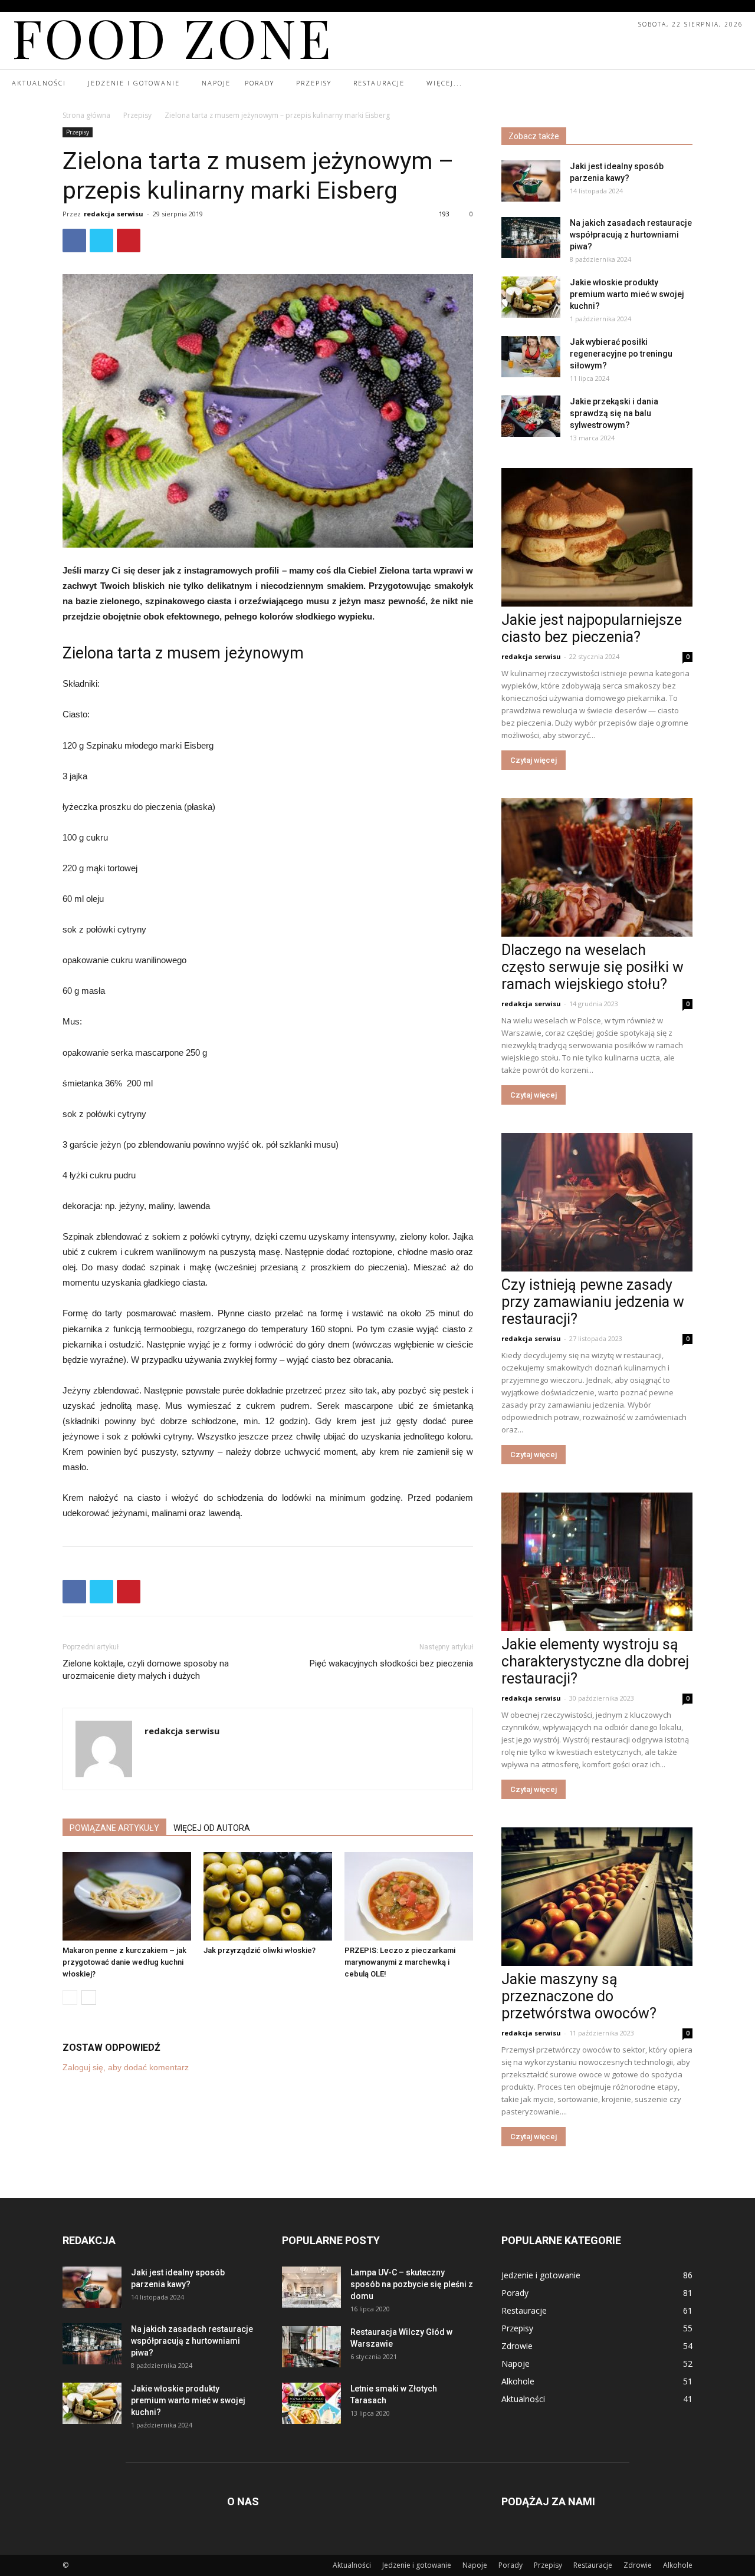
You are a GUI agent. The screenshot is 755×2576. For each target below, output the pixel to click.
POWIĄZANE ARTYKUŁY (114, 1828)
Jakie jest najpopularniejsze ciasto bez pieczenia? (592, 628)
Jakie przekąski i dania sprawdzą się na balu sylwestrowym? (614, 413)
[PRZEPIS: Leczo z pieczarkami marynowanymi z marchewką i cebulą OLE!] (409, 1896)
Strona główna (86, 115)
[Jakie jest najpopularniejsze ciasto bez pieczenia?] (597, 537)
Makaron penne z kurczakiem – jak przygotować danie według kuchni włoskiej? (124, 1962)
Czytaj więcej (534, 760)
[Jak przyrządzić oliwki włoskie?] (268, 1896)
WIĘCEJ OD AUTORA (212, 1828)
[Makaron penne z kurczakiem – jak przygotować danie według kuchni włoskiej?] (127, 1896)
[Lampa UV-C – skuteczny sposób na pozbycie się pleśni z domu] (311, 2287)
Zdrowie (638, 2565)
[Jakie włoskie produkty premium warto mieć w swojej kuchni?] (531, 297)
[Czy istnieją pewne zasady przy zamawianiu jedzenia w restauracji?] (597, 1202)
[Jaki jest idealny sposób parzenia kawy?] (531, 181)
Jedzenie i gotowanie (417, 2565)
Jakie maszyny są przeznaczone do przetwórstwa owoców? (579, 1996)
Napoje (475, 2565)
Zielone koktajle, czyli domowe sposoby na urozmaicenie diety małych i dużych (146, 1670)
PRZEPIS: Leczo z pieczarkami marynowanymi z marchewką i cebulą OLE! (400, 1962)
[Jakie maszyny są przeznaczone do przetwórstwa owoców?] (597, 1897)
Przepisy (137, 115)
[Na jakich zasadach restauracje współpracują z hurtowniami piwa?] (531, 238)
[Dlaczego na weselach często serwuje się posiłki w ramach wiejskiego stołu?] (597, 867)
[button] (733, 84)
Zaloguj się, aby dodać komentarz (126, 2067)
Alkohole (678, 2565)
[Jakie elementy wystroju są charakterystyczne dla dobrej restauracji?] (597, 1562)
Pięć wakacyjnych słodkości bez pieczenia (391, 1663)
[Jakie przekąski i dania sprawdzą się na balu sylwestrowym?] (531, 416)
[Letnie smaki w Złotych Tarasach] (311, 2403)
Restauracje (593, 2565)
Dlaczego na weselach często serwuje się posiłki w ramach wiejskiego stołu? (592, 967)
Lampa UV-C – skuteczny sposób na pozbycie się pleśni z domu (412, 2284)
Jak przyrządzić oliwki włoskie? (260, 1950)
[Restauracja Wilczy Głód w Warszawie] (311, 2347)
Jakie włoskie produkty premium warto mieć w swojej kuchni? (627, 294)
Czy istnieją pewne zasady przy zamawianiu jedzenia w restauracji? (593, 1302)
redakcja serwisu (114, 214)
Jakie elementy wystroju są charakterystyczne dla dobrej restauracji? (595, 1661)
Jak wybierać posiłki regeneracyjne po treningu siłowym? (621, 354)
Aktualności (352, 2565)
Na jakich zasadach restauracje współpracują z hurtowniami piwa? (631, 235)
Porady (511, 2565)
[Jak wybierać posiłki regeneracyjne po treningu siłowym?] (531, 357)
